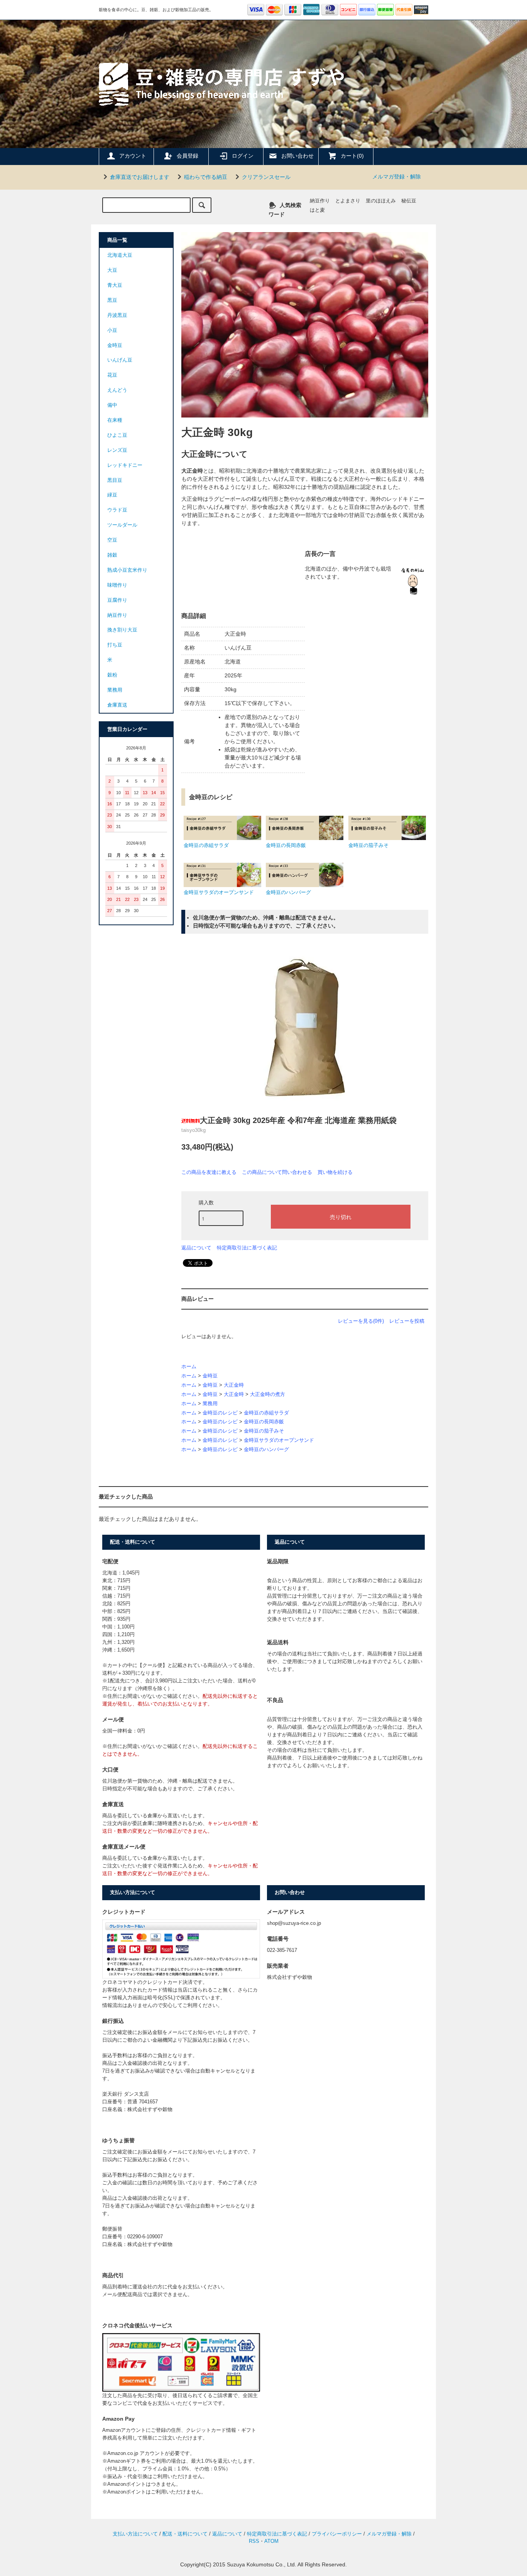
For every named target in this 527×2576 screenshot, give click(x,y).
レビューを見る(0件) (361, 1321)
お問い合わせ (297, 156)
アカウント (133, 156)
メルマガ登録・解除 (397, 177)
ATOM (271, 2541)
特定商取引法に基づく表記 (247, 1248)
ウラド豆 (117, 510)
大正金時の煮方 (268, 1394)
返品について (196, 1248)
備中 (112, 405)
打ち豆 (115, 645)
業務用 (210, 1404)
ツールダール (122, 525)
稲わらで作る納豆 (206, 177)
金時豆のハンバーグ (266, 1450)
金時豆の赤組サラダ (266, 1413)
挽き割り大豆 (122, 630)
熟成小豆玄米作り (127, 570)
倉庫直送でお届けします (140, 177)
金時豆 (210, 1376)
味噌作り (117, 585)
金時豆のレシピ (220, 1413)
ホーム (189, 1367)
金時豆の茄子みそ (264, 1431)
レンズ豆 (117, 450)
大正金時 (234, 1385)
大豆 (112, 270)
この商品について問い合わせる (277, 1172)
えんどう (117, 390)
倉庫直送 (117, 705)
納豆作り (320, 201)
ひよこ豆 (117, 435)
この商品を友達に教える (209, 1172)
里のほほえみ (381, 201)
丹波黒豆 (117, 315)
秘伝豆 (409, 201)
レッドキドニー (125, 465)
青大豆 (115, 285)
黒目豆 (115, 480)
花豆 (112, 375)
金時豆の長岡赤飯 (264, 1422)
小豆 (112, 330)
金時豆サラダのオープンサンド (279, 1440)
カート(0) (352, 156)
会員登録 (187, 156)
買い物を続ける (335, 1172)
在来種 (115, 420)
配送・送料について (185, 2534)
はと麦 (317, 210)
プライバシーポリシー (337, 2534)
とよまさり (348, 201)
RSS (254, 2541)
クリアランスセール (266, 177)
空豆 (112, 540)
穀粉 (112, 675)
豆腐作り (117, 600)
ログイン (243, 156)
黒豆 (112, 300)
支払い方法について (135, 2534)
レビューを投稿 (407, 1321)
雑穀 (112, 555)
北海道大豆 (120, 255)
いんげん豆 (120, 360)
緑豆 (112, 495)
